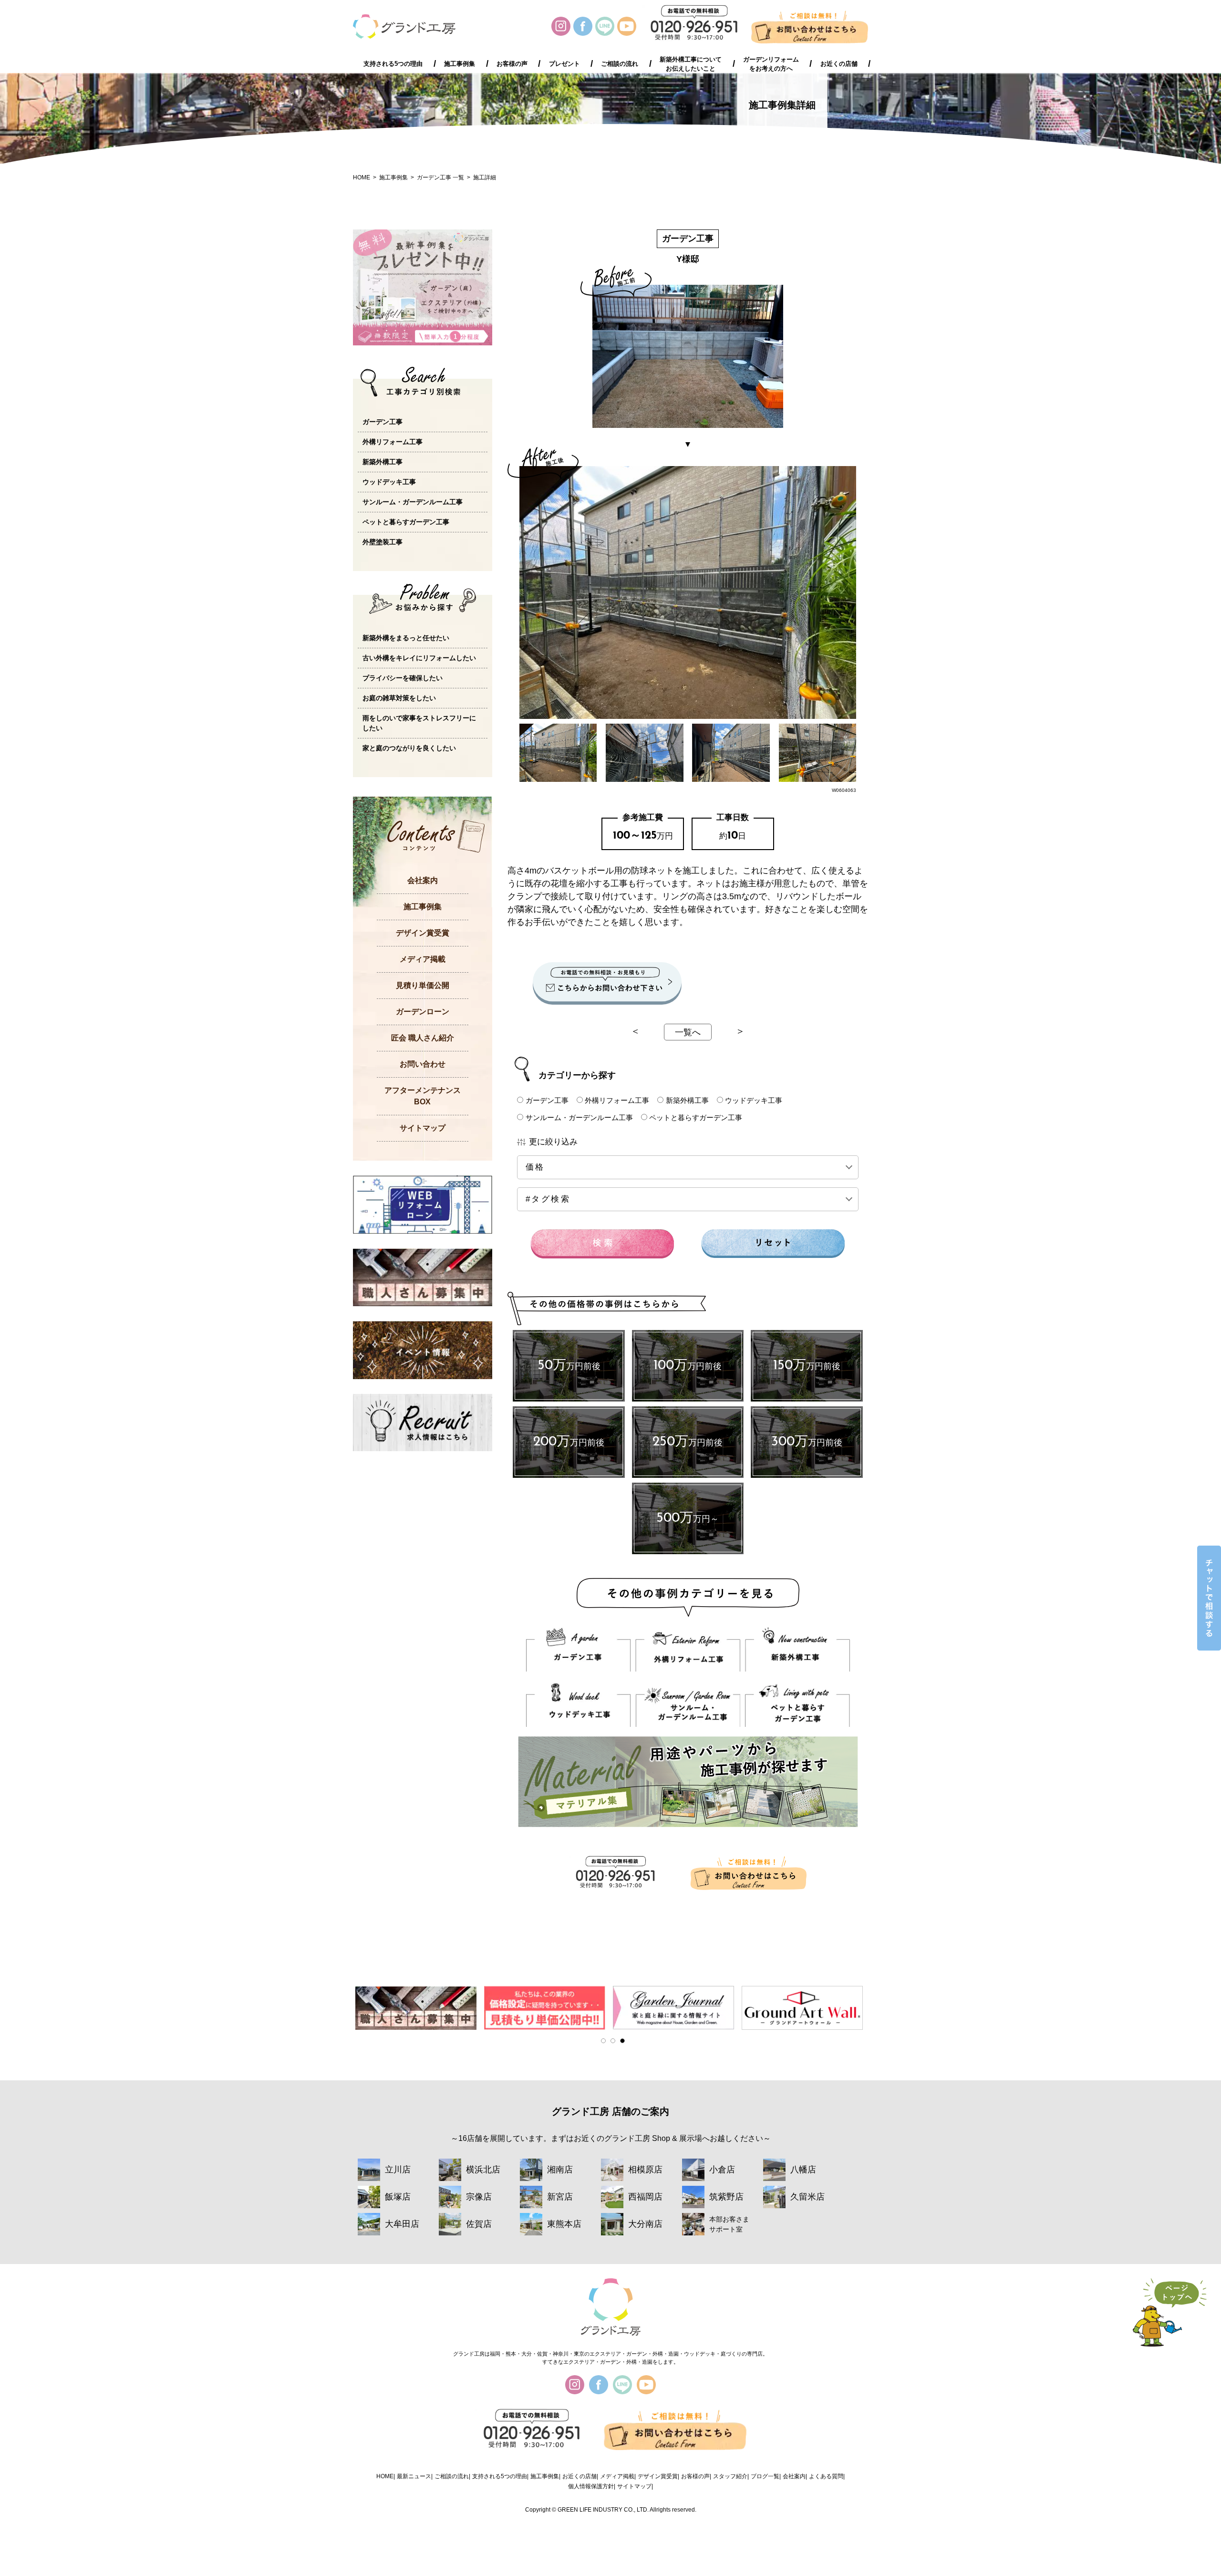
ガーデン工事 (547, 1100)
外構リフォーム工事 (617, 1100)
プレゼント (564, 64)
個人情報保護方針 (591, 2486)
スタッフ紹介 (730, 2476)
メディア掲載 (423, 959)
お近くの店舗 (839, 64)
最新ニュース (414, 2476)
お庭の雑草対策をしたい (399, 698)
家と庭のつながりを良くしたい (409, 748)
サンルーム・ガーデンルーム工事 (579, 1117)
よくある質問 (826, 2476)
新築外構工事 (687, 1100)
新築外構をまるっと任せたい (406, 638)
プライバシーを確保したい (403, 678)
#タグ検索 (548, 1199)
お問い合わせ (423, 1064)
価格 (550, 1167)
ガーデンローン (423, 1012)
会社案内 (423, 880)
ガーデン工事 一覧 (440, 177)
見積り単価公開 (423, 985)
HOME (362, 177)
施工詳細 (485, 177)
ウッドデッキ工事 (754, 1100)
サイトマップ (423, 1128)
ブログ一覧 (765, 2476)
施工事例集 (460, 64)
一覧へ (688, 1032)
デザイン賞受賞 (423, 933)
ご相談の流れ (620, 64)
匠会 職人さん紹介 (423, 1038)
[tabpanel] (417, 2008)
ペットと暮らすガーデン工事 (696, 1117)
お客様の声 (512, 64)
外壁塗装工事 (383, 542)
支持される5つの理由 (393, 64)
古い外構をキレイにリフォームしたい (419, 658)
